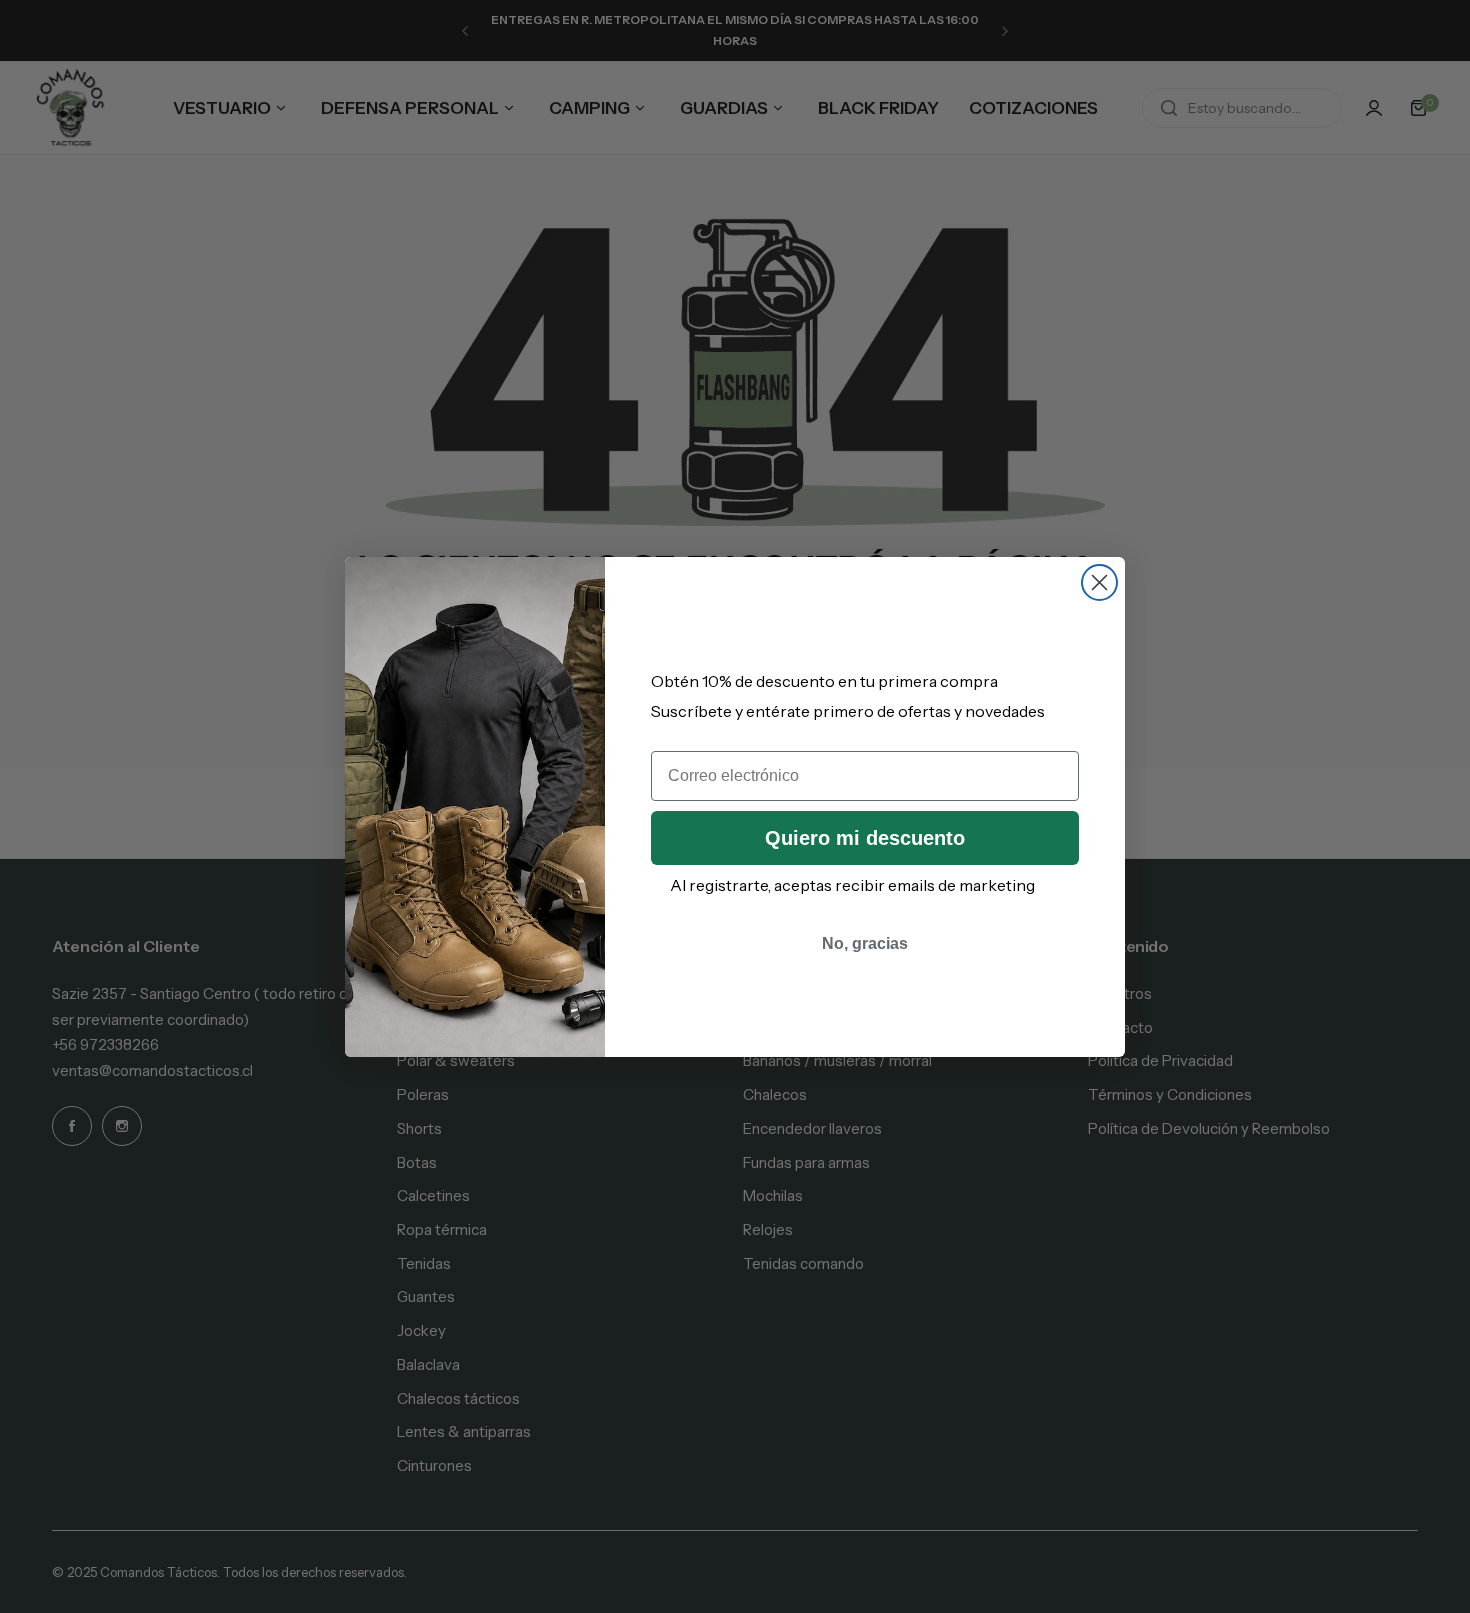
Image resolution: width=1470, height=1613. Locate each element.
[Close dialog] (1099, 582)
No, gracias (865, 943)
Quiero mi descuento (865, 838)
